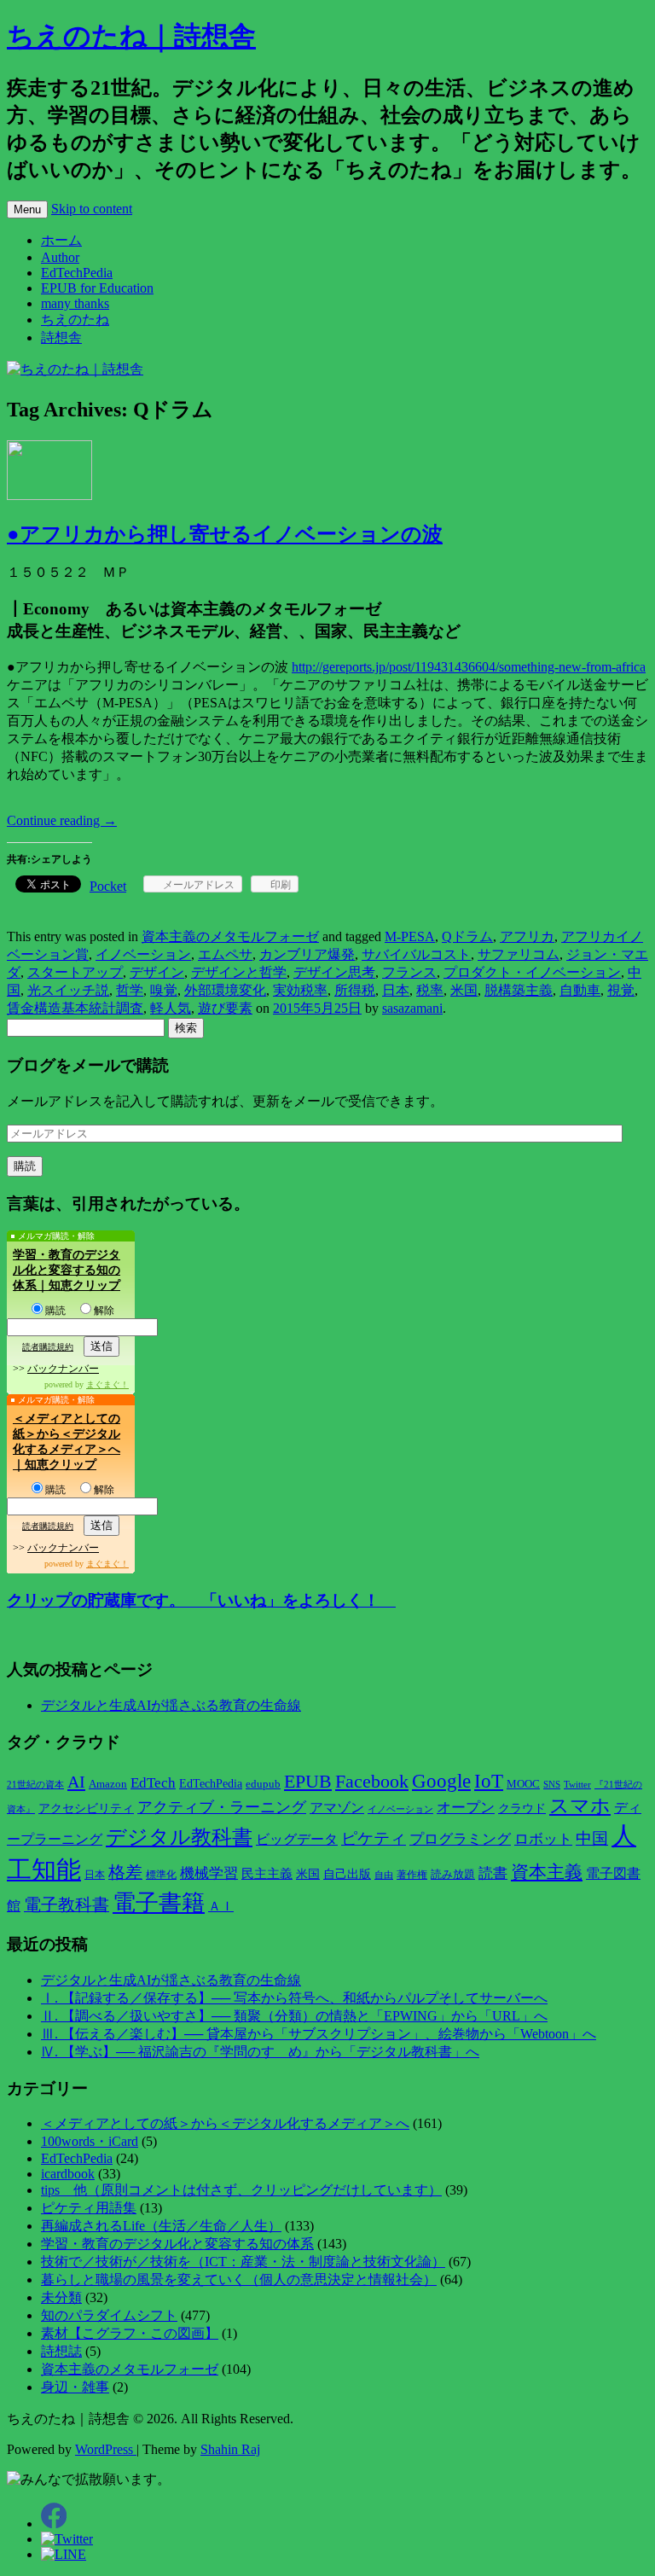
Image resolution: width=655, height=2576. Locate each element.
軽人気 (171, 1008)
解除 (104, 1311)
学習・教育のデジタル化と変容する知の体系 (177, 2244)
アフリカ (527, 936)
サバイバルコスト (416, 954)
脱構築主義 (519, 990)
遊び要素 (225, 1008)
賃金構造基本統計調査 (75, 1008)
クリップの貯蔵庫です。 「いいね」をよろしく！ (201, 1600)
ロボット (543, 1839)
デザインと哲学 (239, 972)
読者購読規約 (48, 1347)
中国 (592, 1838)
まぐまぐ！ (107, 1384)
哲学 (130, 990)
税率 (430, 990)
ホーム (61, 240)
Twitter (577, 1784)
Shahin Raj (230, 2449)
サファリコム (519, 954)
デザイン (157, 972)
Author (60, 257)
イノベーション (143, 954)
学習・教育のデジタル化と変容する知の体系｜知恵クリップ (67, 1270)
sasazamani (412, 1008)
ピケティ (374, 1838)
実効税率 (300, 990)
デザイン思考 (334, 972)
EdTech (153, 1783)
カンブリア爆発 (307, 954)
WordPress (106, 2449)
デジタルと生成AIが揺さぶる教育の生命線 (171, 1705)
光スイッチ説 (68, 990)
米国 (464, 990)
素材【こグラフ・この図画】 (130, 2333)
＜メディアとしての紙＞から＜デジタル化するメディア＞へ (225, 2123)
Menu (27, 209)
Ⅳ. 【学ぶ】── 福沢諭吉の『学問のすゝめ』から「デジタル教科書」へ (260, 2052)
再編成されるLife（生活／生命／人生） (161, 2226)
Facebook (372, 1782)
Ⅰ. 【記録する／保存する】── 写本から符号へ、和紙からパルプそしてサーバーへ (294, 1998)
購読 (55, 1311)
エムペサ (225, 954)
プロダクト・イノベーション (532, 972)
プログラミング (460, 1839)
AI (76, 1782)
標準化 (161, 1875)
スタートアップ (75, 972)
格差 (125, 1872)
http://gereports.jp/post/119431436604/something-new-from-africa (469, 667)
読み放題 (453, 1874)
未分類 (61, 2297)
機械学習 (209, 1873)
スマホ (580, 1806)
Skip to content (92, 209)
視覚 (621, 990)
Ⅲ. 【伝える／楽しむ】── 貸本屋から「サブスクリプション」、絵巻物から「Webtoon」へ (319, 2034)
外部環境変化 (225, 990)
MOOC (523, 1784)
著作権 (412, 1875)
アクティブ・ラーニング (222, 1807)
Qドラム (467, 936)
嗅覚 (164, 990)
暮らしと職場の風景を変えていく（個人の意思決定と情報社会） (239, 2279)
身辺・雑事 (75, 2387)
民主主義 (267, 1874)
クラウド (522, 1808)
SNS (552, 1784)
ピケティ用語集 (89, 2208)
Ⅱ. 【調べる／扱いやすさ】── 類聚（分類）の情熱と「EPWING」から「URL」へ (294, 2016)
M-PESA (410, 936)
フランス (409, 972)
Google (441, 1781)
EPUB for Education (97, 288)
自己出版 (347, 1874)
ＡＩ (221, 1906)
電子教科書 (67, 1904)
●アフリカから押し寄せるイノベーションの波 (225, 534)
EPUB (308, 1781)
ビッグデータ (297, 1839)
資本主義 (547, 1872)
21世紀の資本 (35, 1785)
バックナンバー (63, 1369)
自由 (384, 1875)
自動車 (580, 990)
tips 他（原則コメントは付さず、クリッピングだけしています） (241, 2190)
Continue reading (62, 820)
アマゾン (337, 1808)
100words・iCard (90, 2141)
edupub (263, 1784)
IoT (489, 1781)
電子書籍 (159, 1903)
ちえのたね (75, 320)
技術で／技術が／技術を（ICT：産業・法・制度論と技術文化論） (243, 2262)
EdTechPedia (77, 273)
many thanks (75, 303)
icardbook (68, 2174)
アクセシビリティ (86, 1808)
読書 (493, 1873)
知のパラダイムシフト (109, 2315)
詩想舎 (61, 337)
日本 (396, 990)
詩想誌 (61, 2351)
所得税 (355, 990)
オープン (466, 1808)
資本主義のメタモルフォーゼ (230, 936)
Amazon (108, 1784)
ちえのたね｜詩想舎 (131, 36)
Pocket (108, 886)
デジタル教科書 (179, 1837)
